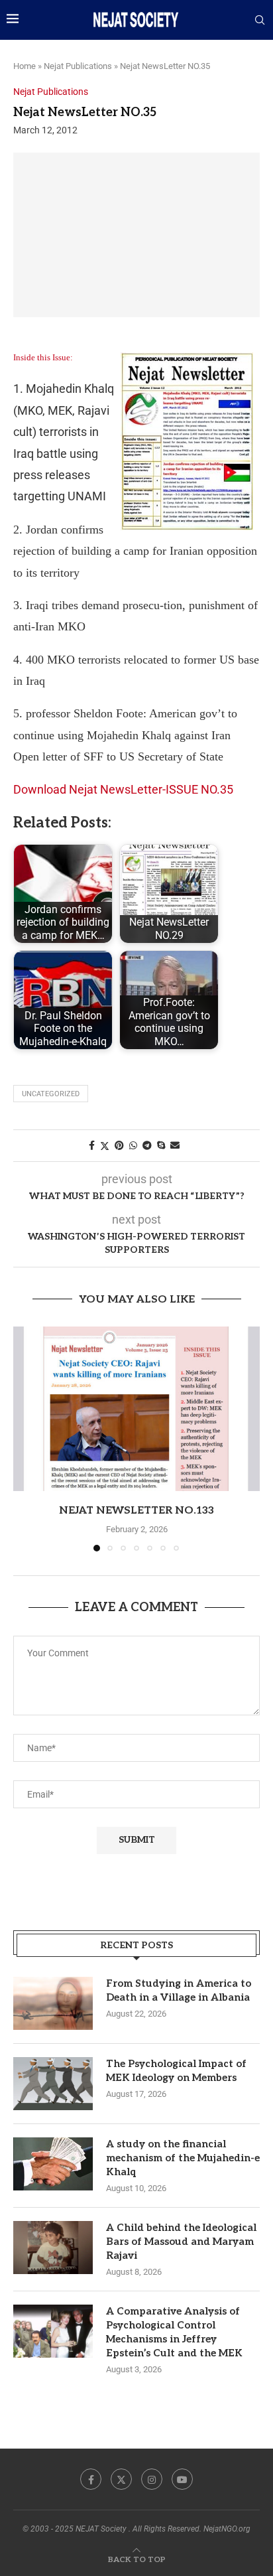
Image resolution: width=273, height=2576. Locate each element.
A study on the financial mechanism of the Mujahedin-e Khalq (183, 2158)
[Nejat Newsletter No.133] (136, 1409)
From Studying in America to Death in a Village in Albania (179, 1990)
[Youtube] (182, 2479)
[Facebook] (91, 2479)
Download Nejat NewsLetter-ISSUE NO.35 (123, 789)
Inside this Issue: (43, 357)
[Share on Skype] (161, 1145)
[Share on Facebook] (92, 1145)
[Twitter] (121, 2479)
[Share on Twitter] (105, 1146)
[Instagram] (152, 2479)
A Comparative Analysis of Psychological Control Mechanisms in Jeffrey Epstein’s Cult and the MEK (174, 2332)
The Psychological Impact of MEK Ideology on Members (176, 2071)
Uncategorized (51, 1094)
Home (25, 66)
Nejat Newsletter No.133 (136, 1511)
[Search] (260, 21)
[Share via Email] (175, 1145)
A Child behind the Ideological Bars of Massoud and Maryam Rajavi (181, 2242)
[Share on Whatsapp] (133, 1145)
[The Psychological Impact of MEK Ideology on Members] (53, 2084)
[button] (25, 1439)
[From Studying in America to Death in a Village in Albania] (53, 2003)
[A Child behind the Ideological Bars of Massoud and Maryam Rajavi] (53, 2248)
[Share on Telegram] (147, 1145)
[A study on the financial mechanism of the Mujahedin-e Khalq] (53, 2164)
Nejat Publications (78, 66)
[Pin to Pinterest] (119, 1145)
